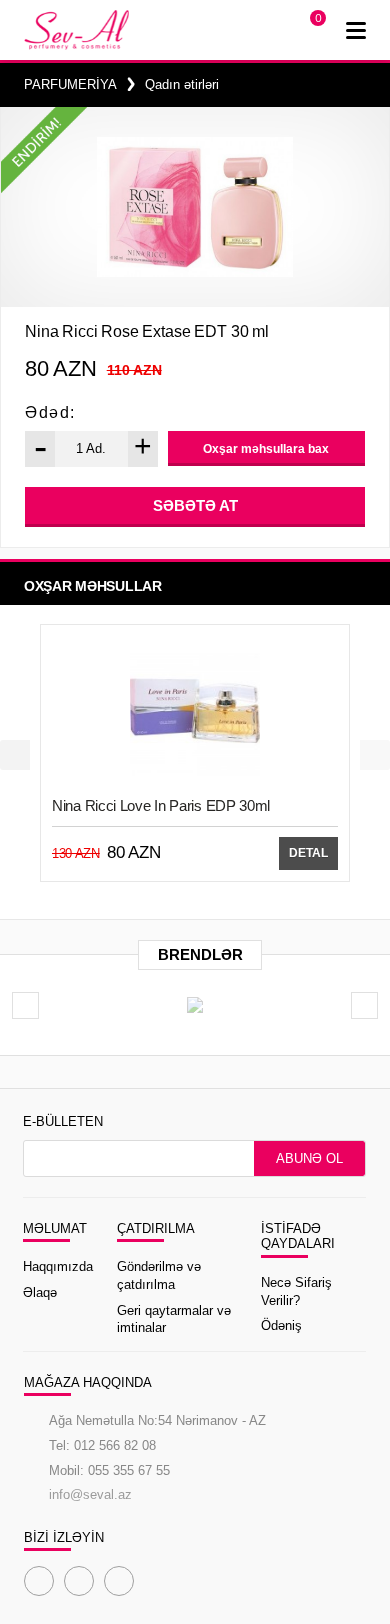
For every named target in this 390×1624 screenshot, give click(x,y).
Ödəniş (281, 1325)
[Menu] (356, 30)
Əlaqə (40, 1292)
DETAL (308, 853)
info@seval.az (90, 1494)
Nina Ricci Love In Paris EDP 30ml (161, 805)
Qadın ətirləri (182, 84)
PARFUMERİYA (70, 84)
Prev (15, 755)
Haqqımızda (58, 1266)
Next (375, 755)
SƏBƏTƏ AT (195, 505)
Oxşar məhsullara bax (266, 449)
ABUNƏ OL (309, 1158)
